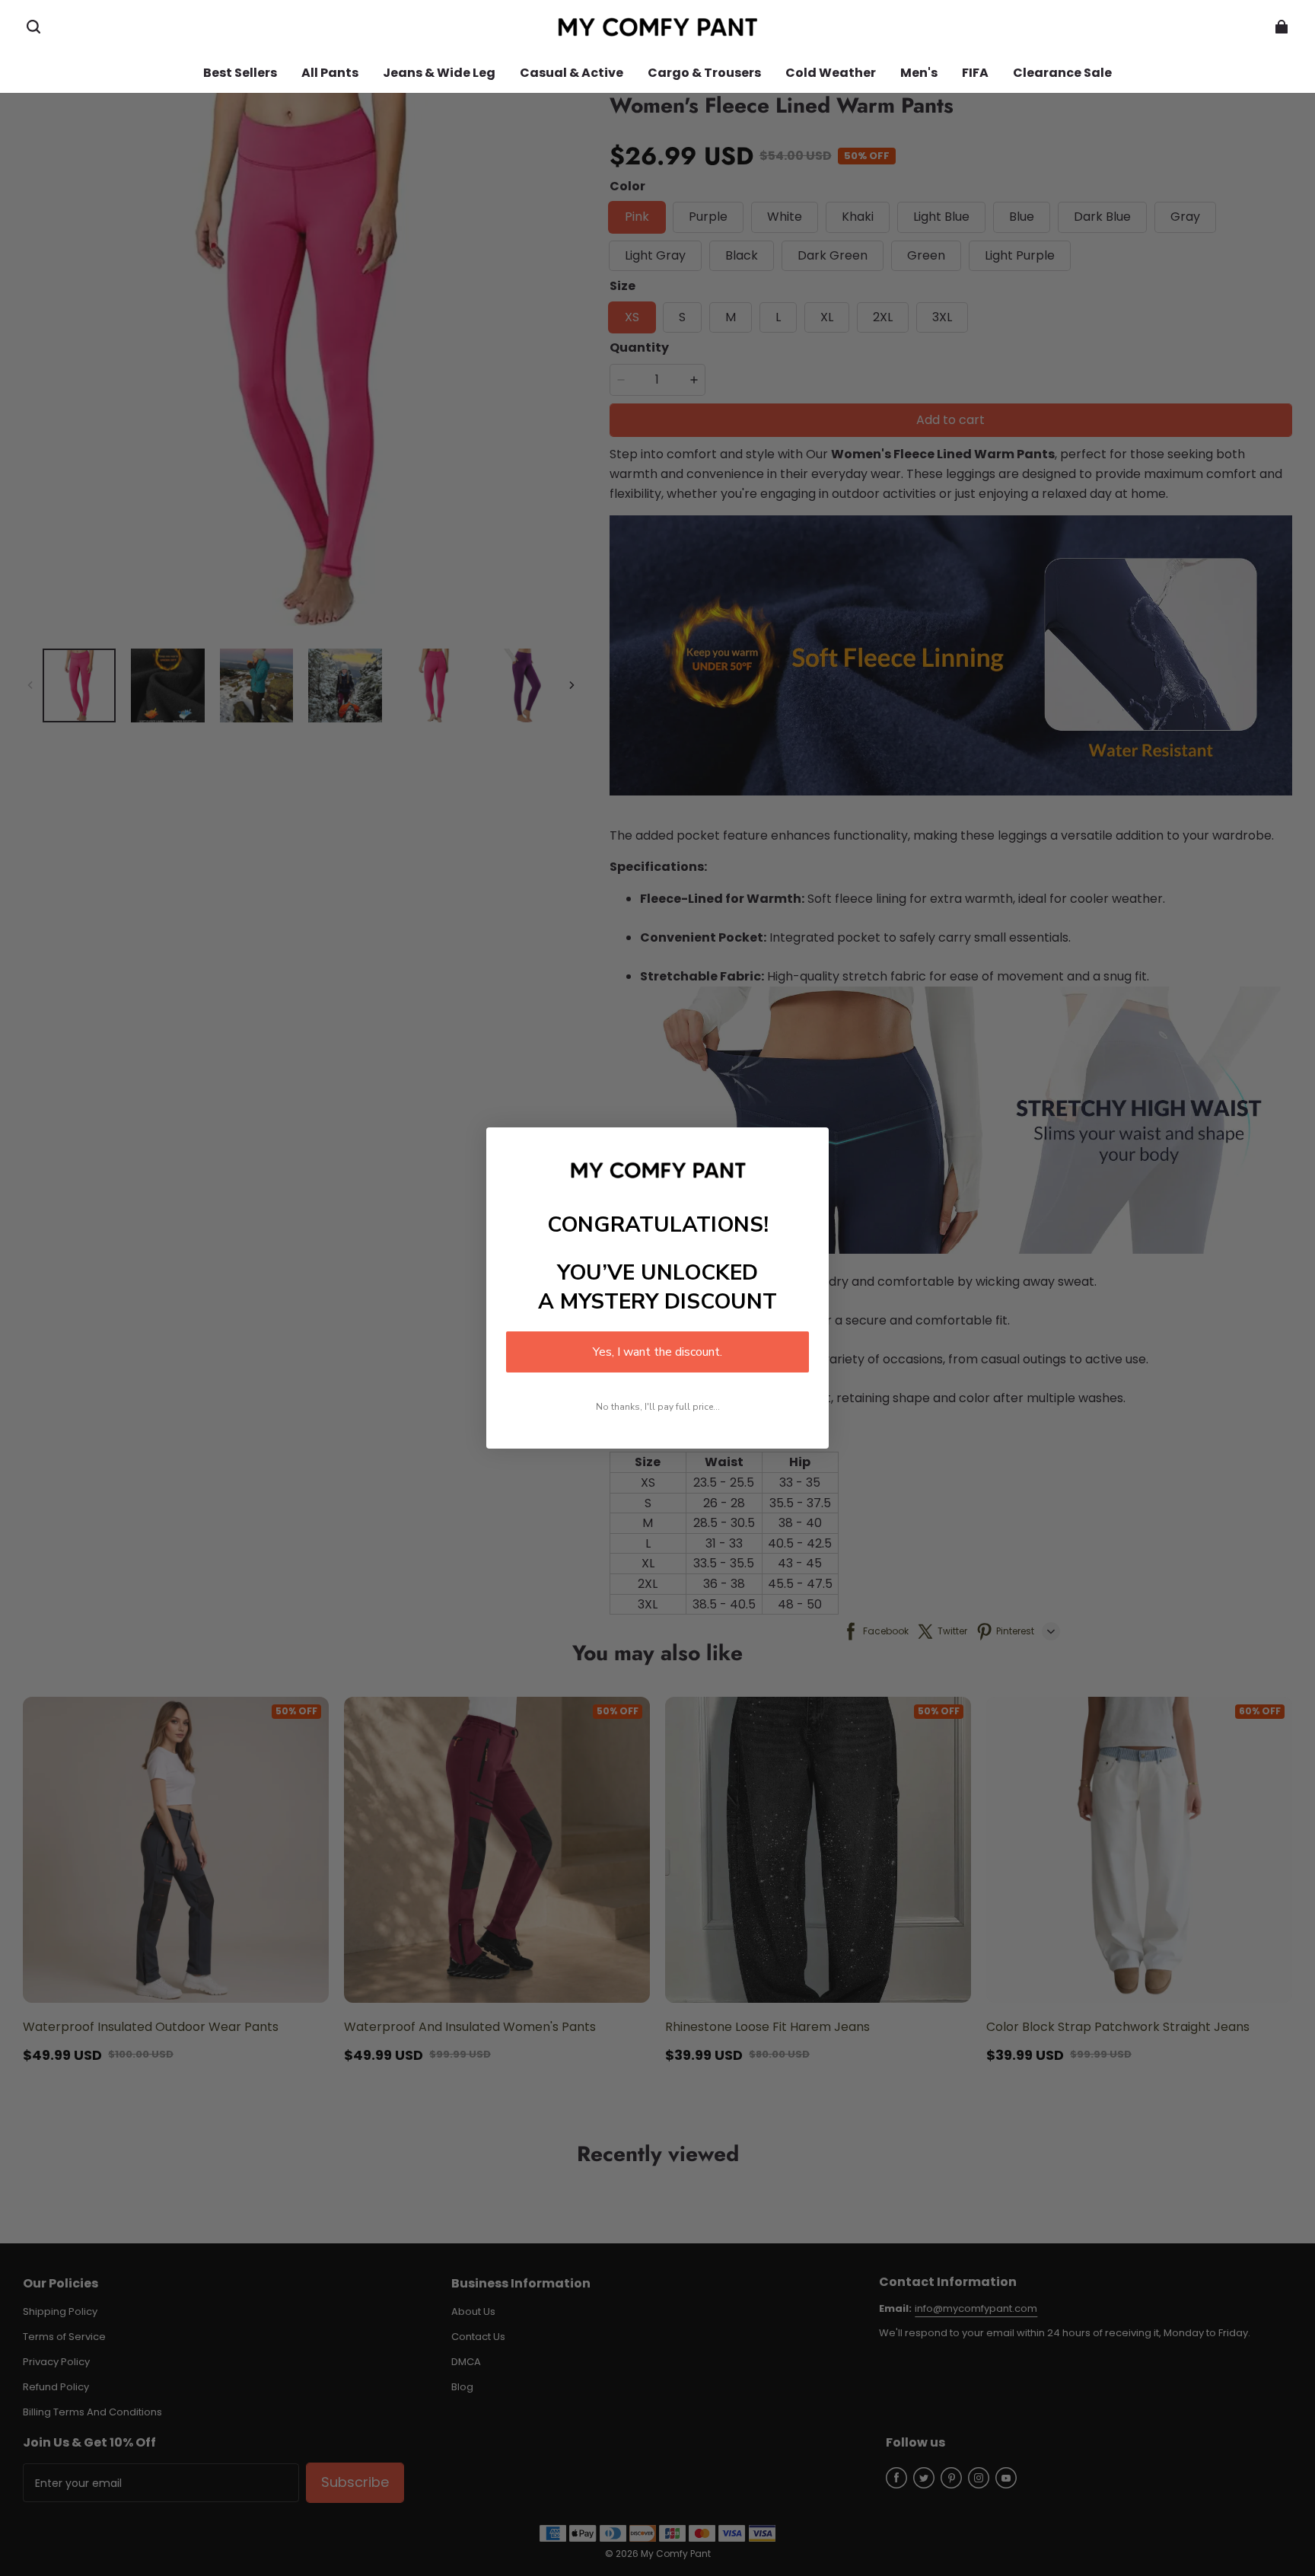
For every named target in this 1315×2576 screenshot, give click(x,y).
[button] (33, 27)
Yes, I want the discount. (657, 1352)
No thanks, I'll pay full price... (658, 1407)
